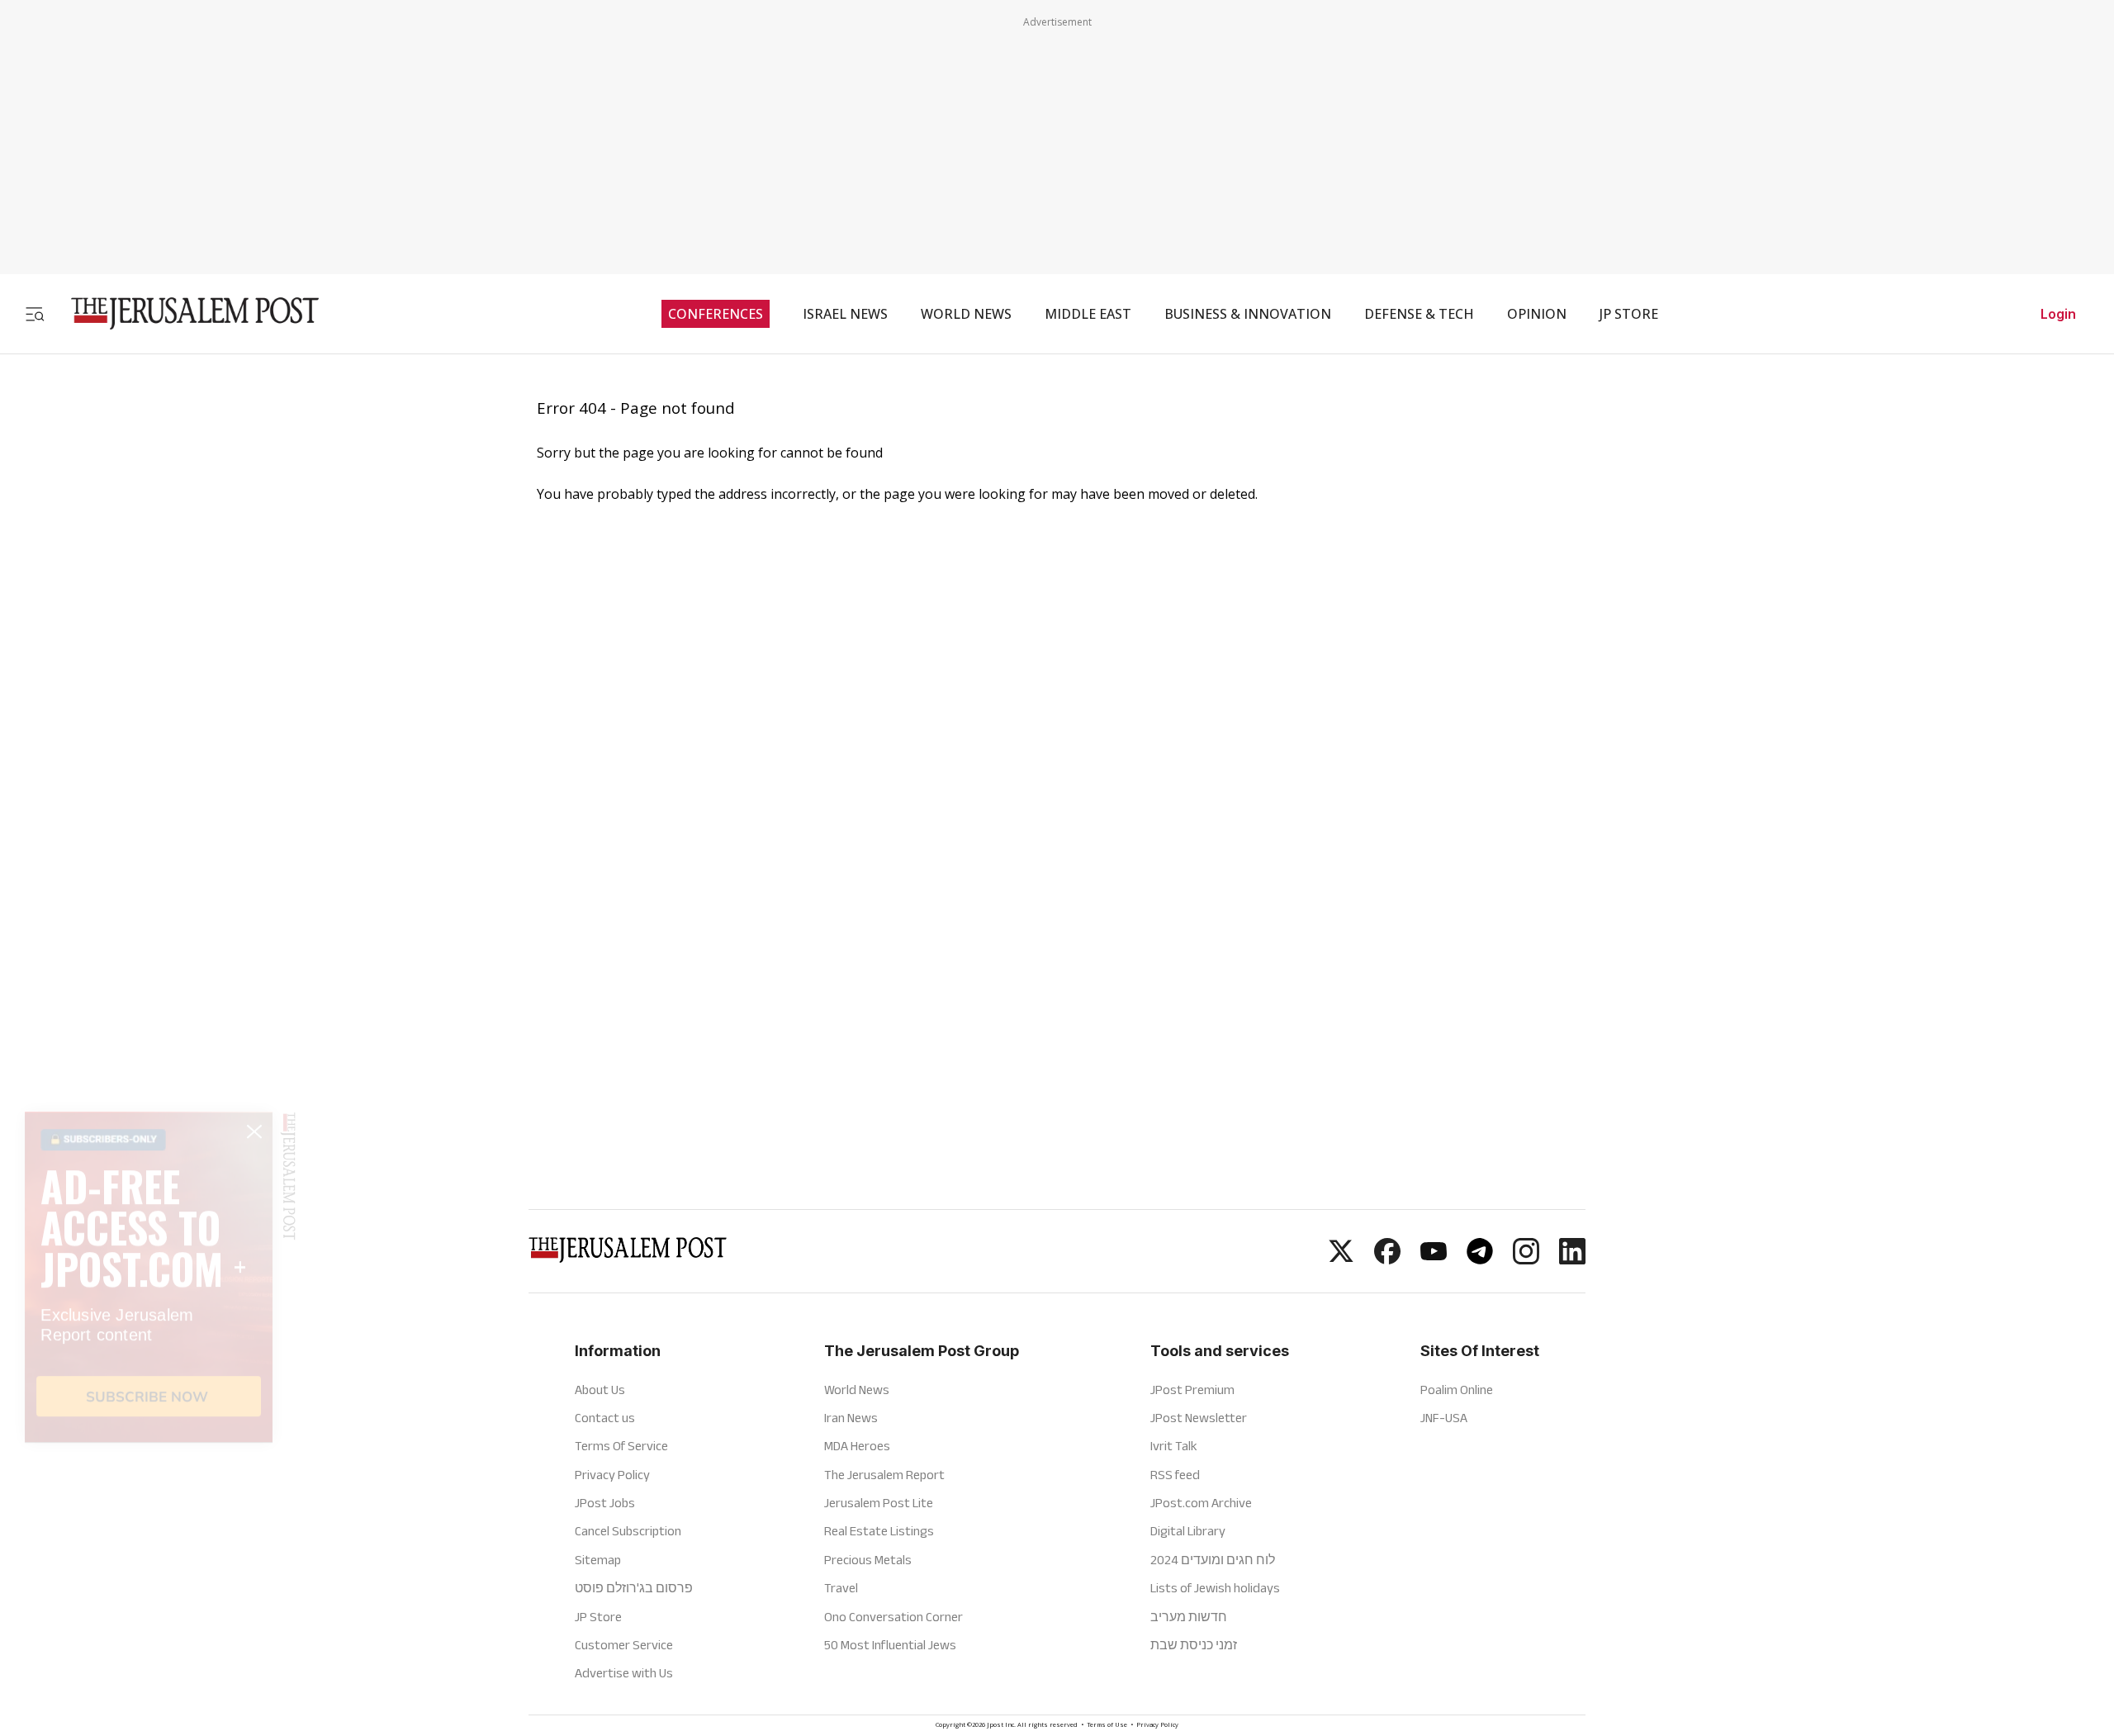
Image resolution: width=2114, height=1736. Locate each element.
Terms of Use (1107, 1726)
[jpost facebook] (1387, 1259)
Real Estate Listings (879, 1531)
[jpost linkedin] (1572, 1259)
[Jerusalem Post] (184, 313)
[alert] (149, 1546)
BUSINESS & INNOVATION (1248, 314)
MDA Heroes (857, 1446)
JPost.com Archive (1201, 1503)
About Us (600, 1390)
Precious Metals (868, 1560)
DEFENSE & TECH (1419, 314)
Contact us (605, 1418)
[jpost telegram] (1480, 1259)
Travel (841, 1588)
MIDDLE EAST (1088, 314)
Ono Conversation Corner (893, 1617)
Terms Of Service (621, 1446)
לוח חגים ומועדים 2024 (1213, 1560)
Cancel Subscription (628, 1531)
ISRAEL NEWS (845, 314)
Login (2058, 314)
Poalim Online (1457, 1390)
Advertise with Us (624, 1673)
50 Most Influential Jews (890, 1645)
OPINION (1537, 314)
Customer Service (624, 1645)
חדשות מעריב (1189, 1617)
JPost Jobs (605, 1503)
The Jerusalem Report (884, 1475)
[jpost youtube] (1434, 1259)
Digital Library (1188, 1531)
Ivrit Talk (1174, 1446)
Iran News (851, 1418)
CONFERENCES (716, 314)
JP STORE (1629, 314)
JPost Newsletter (1199, 1418)
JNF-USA (1444, 1418)
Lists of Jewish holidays (1215, 1588)
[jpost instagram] (1526, 1259)
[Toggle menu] (35, 313)
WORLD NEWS (966, 314)
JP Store (598, 1617)
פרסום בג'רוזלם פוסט (634, 1588)
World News (857, 1390)
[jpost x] (1341, 1259)
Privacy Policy (612, 1475)
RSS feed (1175, 1475)
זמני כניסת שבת (1194, 1645)
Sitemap (598, 1560)
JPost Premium (1192, 1390)
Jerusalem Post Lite (879, 1503)
